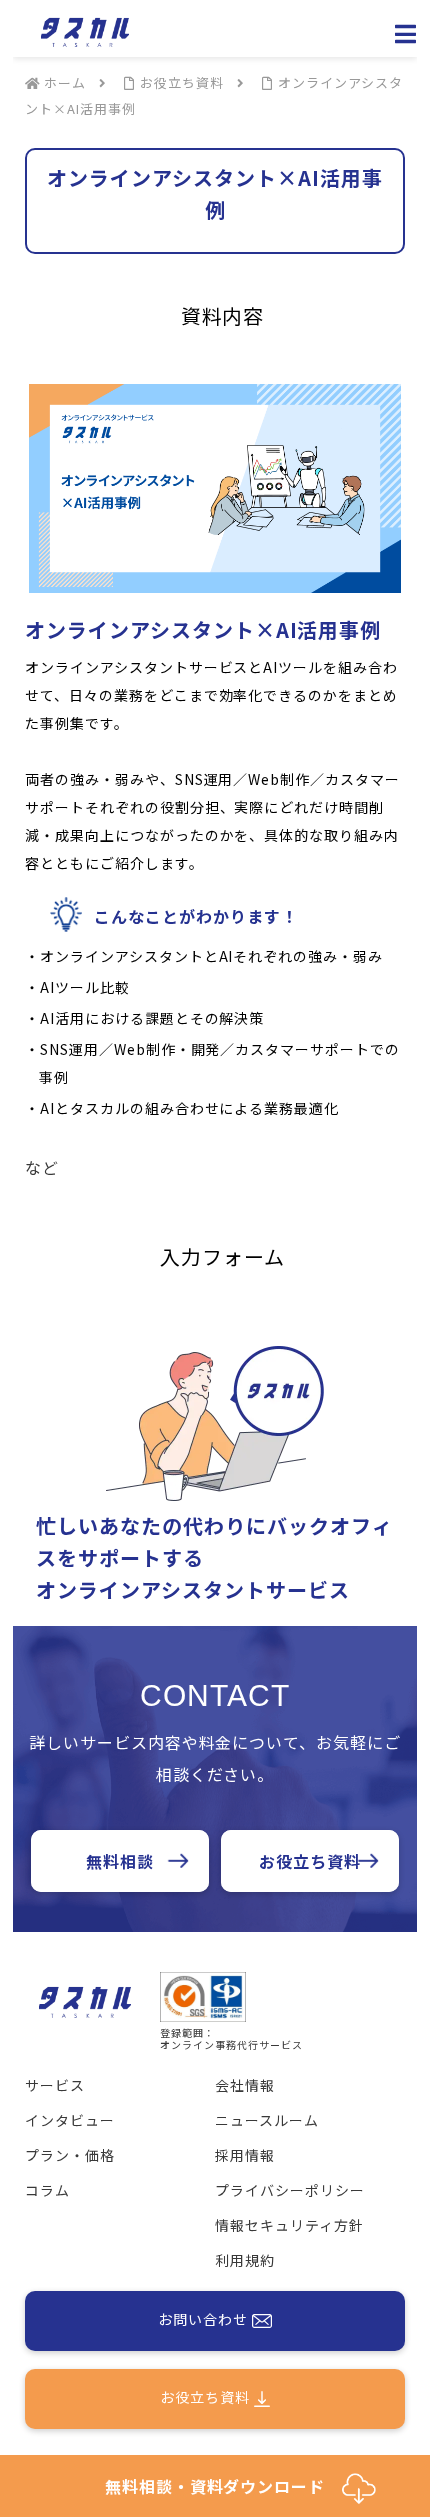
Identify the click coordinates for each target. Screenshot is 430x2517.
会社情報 (245, 2085)
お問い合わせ (205, 2318)
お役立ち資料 (310, 1861)
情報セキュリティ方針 (289, 2225)
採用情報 (245, 2155)
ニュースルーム (267, 2120)
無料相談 (120, 1861)
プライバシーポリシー (290, 2190)
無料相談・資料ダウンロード (223, 2486)
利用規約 (245, 2260)
